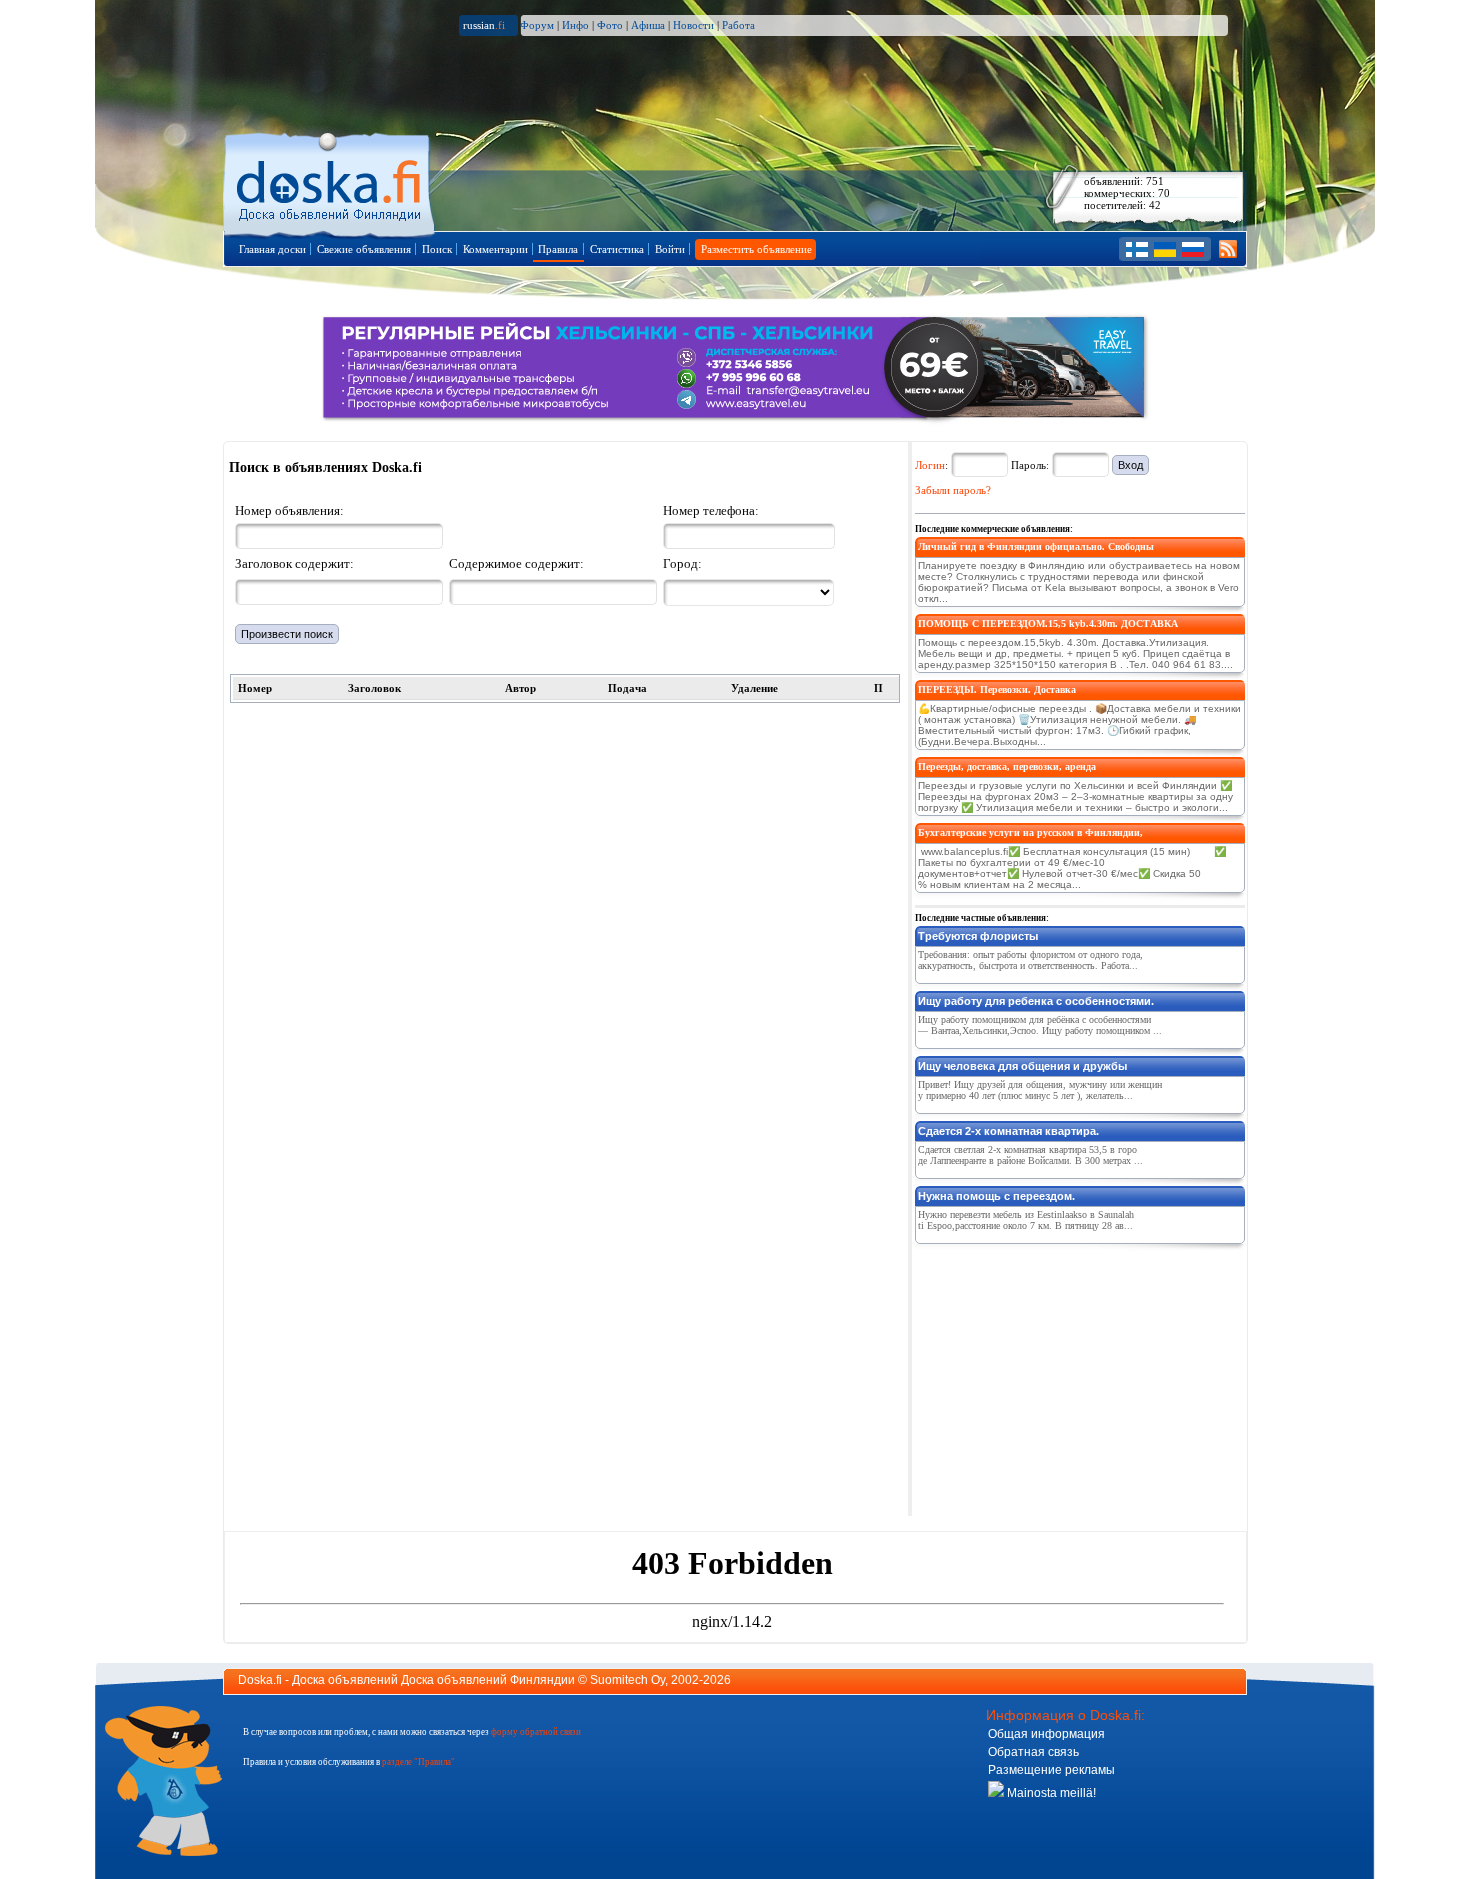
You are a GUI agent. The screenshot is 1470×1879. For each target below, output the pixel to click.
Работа (738, 25)
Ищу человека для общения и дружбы (1022, 1066)
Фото (610, 25)
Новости (693, 25)
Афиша (648, 25)
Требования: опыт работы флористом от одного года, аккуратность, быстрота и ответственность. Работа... (1030, 960)
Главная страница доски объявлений (330, 181)
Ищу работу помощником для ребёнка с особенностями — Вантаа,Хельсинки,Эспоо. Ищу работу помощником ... (1040, 1025)
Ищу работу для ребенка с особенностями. (1036, 1001)
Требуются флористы (978, 936)
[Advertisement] (1065, 1376)
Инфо (575, 25)
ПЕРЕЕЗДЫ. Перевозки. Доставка (997, 689)
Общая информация (1046, 1734)
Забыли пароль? (953, 490)
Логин (930, 465)
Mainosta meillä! (1050, 1793)
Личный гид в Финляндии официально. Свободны (1036, 546)
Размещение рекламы (1051, 1770)
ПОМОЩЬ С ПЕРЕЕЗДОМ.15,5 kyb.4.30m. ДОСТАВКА (1048, 623)
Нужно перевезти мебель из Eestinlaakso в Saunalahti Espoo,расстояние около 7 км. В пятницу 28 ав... (1026, 1220)
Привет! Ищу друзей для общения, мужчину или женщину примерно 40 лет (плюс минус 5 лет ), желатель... (1040, 1090)
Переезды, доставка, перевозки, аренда (1007, 766)
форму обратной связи (536, 1732)
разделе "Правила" (418, 1762)
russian (484, 25)
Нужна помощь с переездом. (996, 1196)
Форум (537, 25)
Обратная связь (1033, 1752)
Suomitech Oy (627, 1680)
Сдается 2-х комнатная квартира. (1008, 1131)
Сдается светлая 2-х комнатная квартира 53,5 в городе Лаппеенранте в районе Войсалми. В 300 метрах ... (1030, 1155)
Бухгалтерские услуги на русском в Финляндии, (1030, 832)
